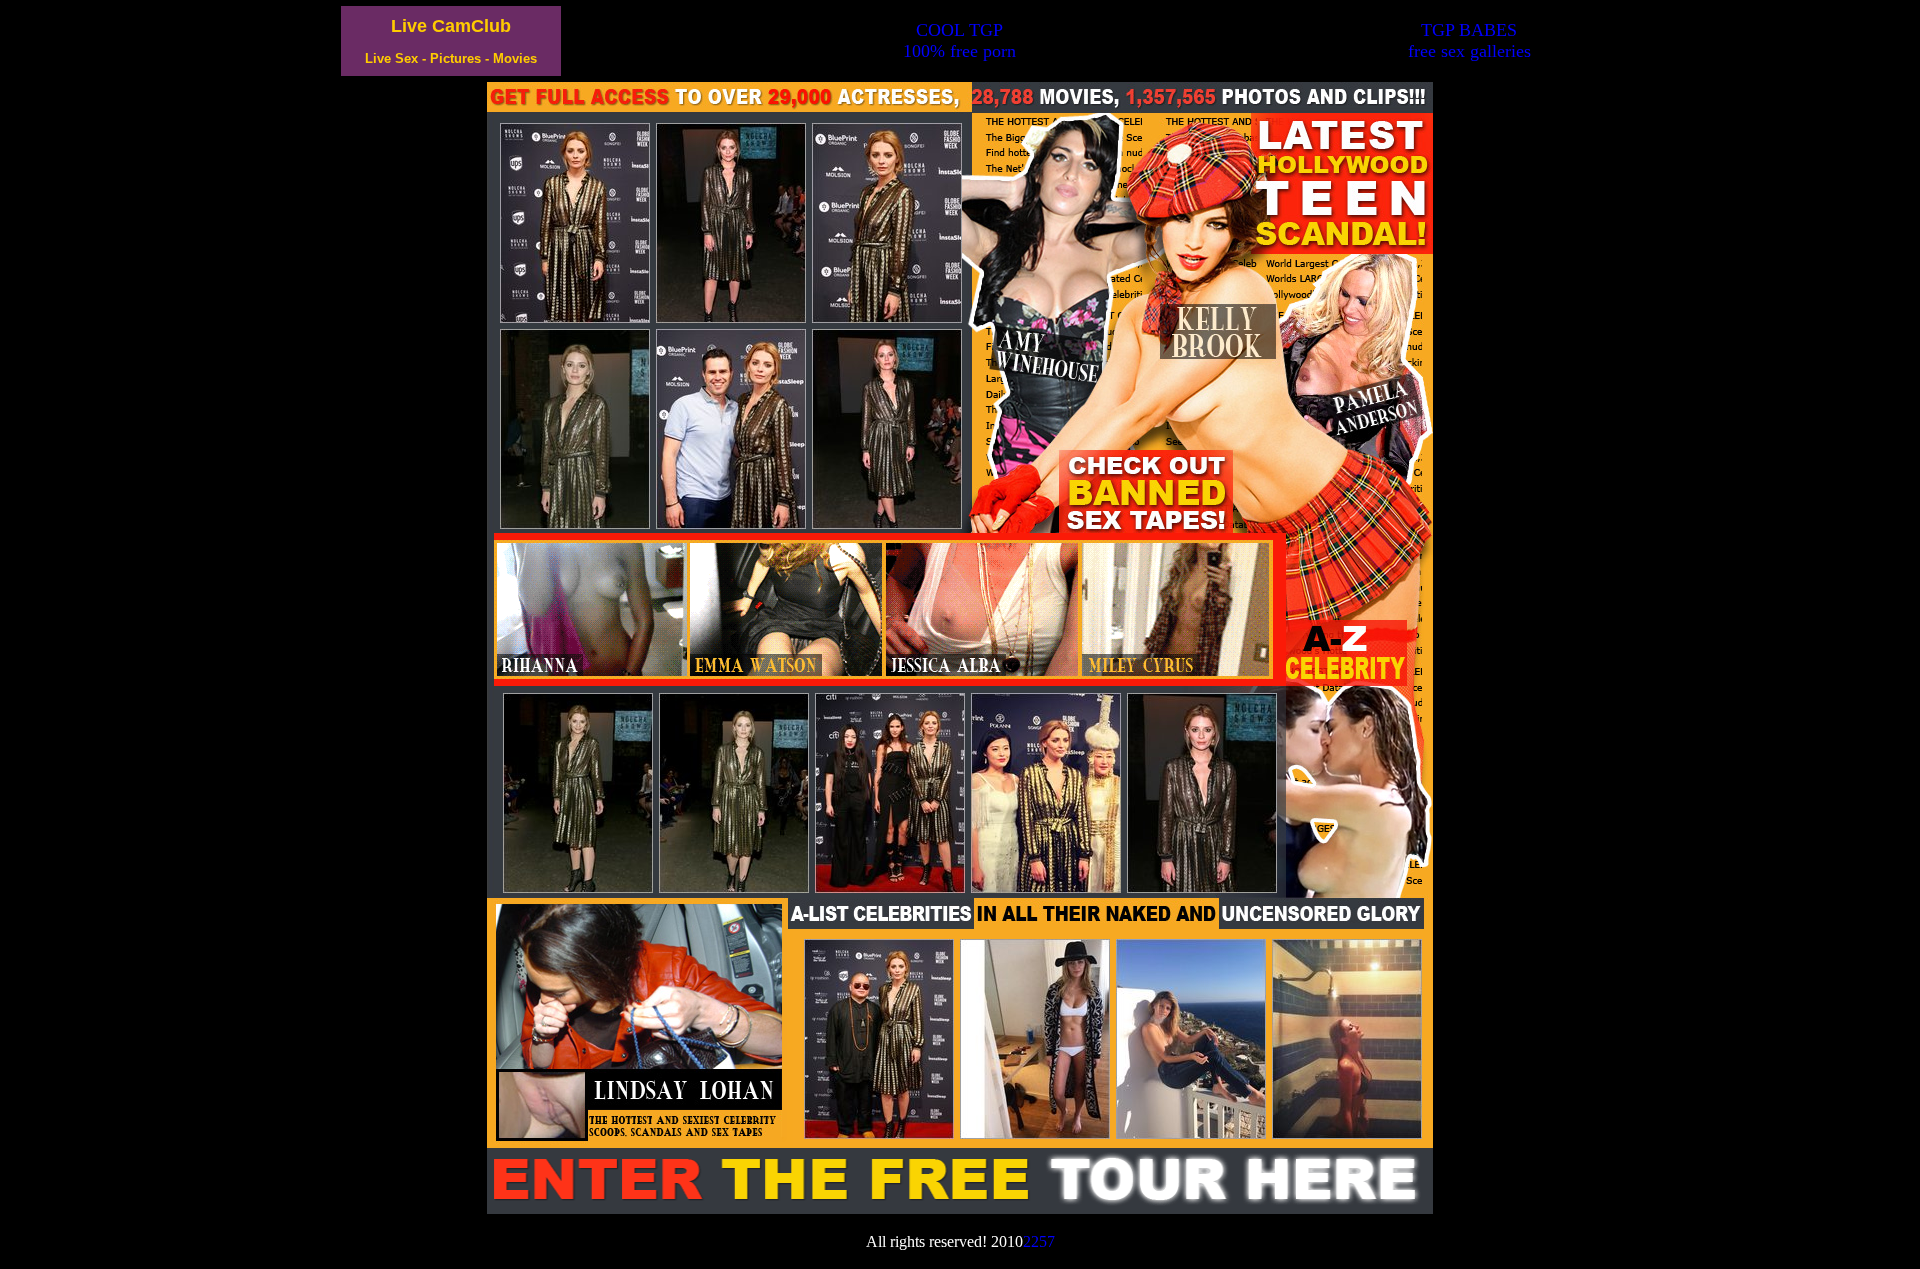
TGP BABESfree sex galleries (1469, 40)
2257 (1039, 1241)
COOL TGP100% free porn (959, 40)
